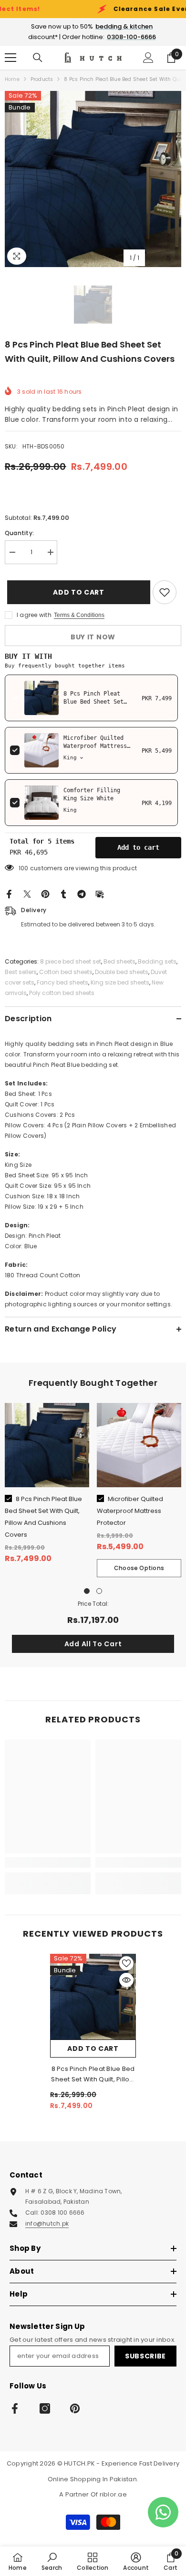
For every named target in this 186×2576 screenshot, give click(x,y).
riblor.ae (113, 2494)
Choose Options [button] (139, 1568)
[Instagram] (45, 2408)
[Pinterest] (45, 894)
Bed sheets (119, 961)
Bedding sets (157, 961)
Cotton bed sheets (66, 972)
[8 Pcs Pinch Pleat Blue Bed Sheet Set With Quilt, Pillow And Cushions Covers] (93, 1997)
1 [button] (87, 1591)
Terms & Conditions (79, 615)
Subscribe (145, 2356)
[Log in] (148, 58)
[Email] (100, 894)
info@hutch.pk (47, 2223)
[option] (93, 179)
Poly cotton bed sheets (62, 993)
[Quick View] (126, 1980)
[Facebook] (9, 894)
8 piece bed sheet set (71, 961)
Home (12, 79)
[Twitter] (27, 894)
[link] (48, 1862)
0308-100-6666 (131, 37)
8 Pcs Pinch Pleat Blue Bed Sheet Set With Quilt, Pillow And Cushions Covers (93, 2074)
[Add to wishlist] (165, 592)
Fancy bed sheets (62, 982)
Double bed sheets (122, 972)
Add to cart (76, 592)
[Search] (38, 58)
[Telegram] (82, 894)
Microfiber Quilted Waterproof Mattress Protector (95, 746)
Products (42, 79)
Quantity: (19, 533)
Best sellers (21, 972)
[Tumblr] (63, 894)
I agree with (34, 615)
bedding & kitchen (124, 26)
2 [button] (99, 1591)
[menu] (10, 58)
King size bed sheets (120, 982)
